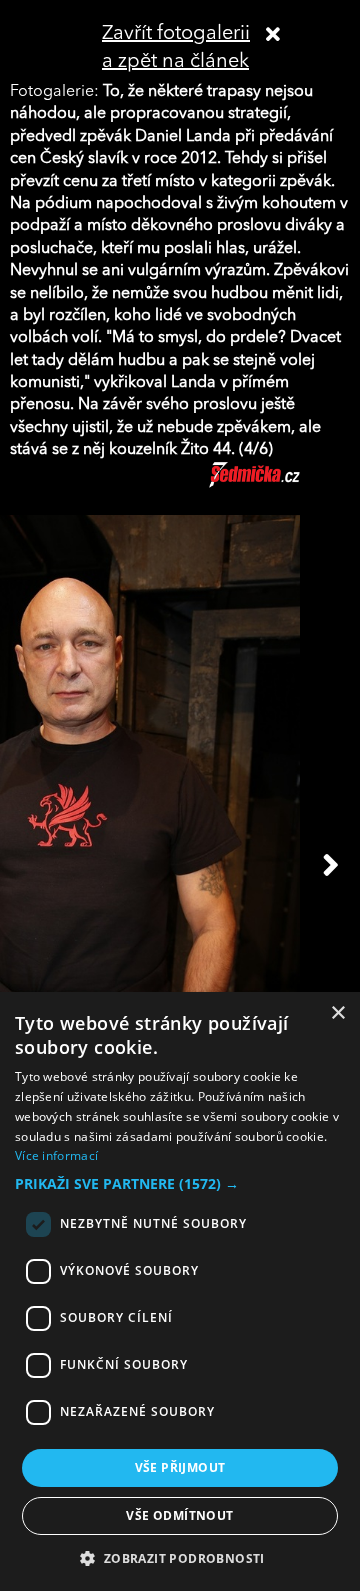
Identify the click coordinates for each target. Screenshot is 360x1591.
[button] (180, 1184)
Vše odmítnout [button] (179, 1515)
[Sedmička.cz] (279, 484)
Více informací (56, 1155)
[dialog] (180, 1291)
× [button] (337, 1013)
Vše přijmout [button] (180, 1467)
